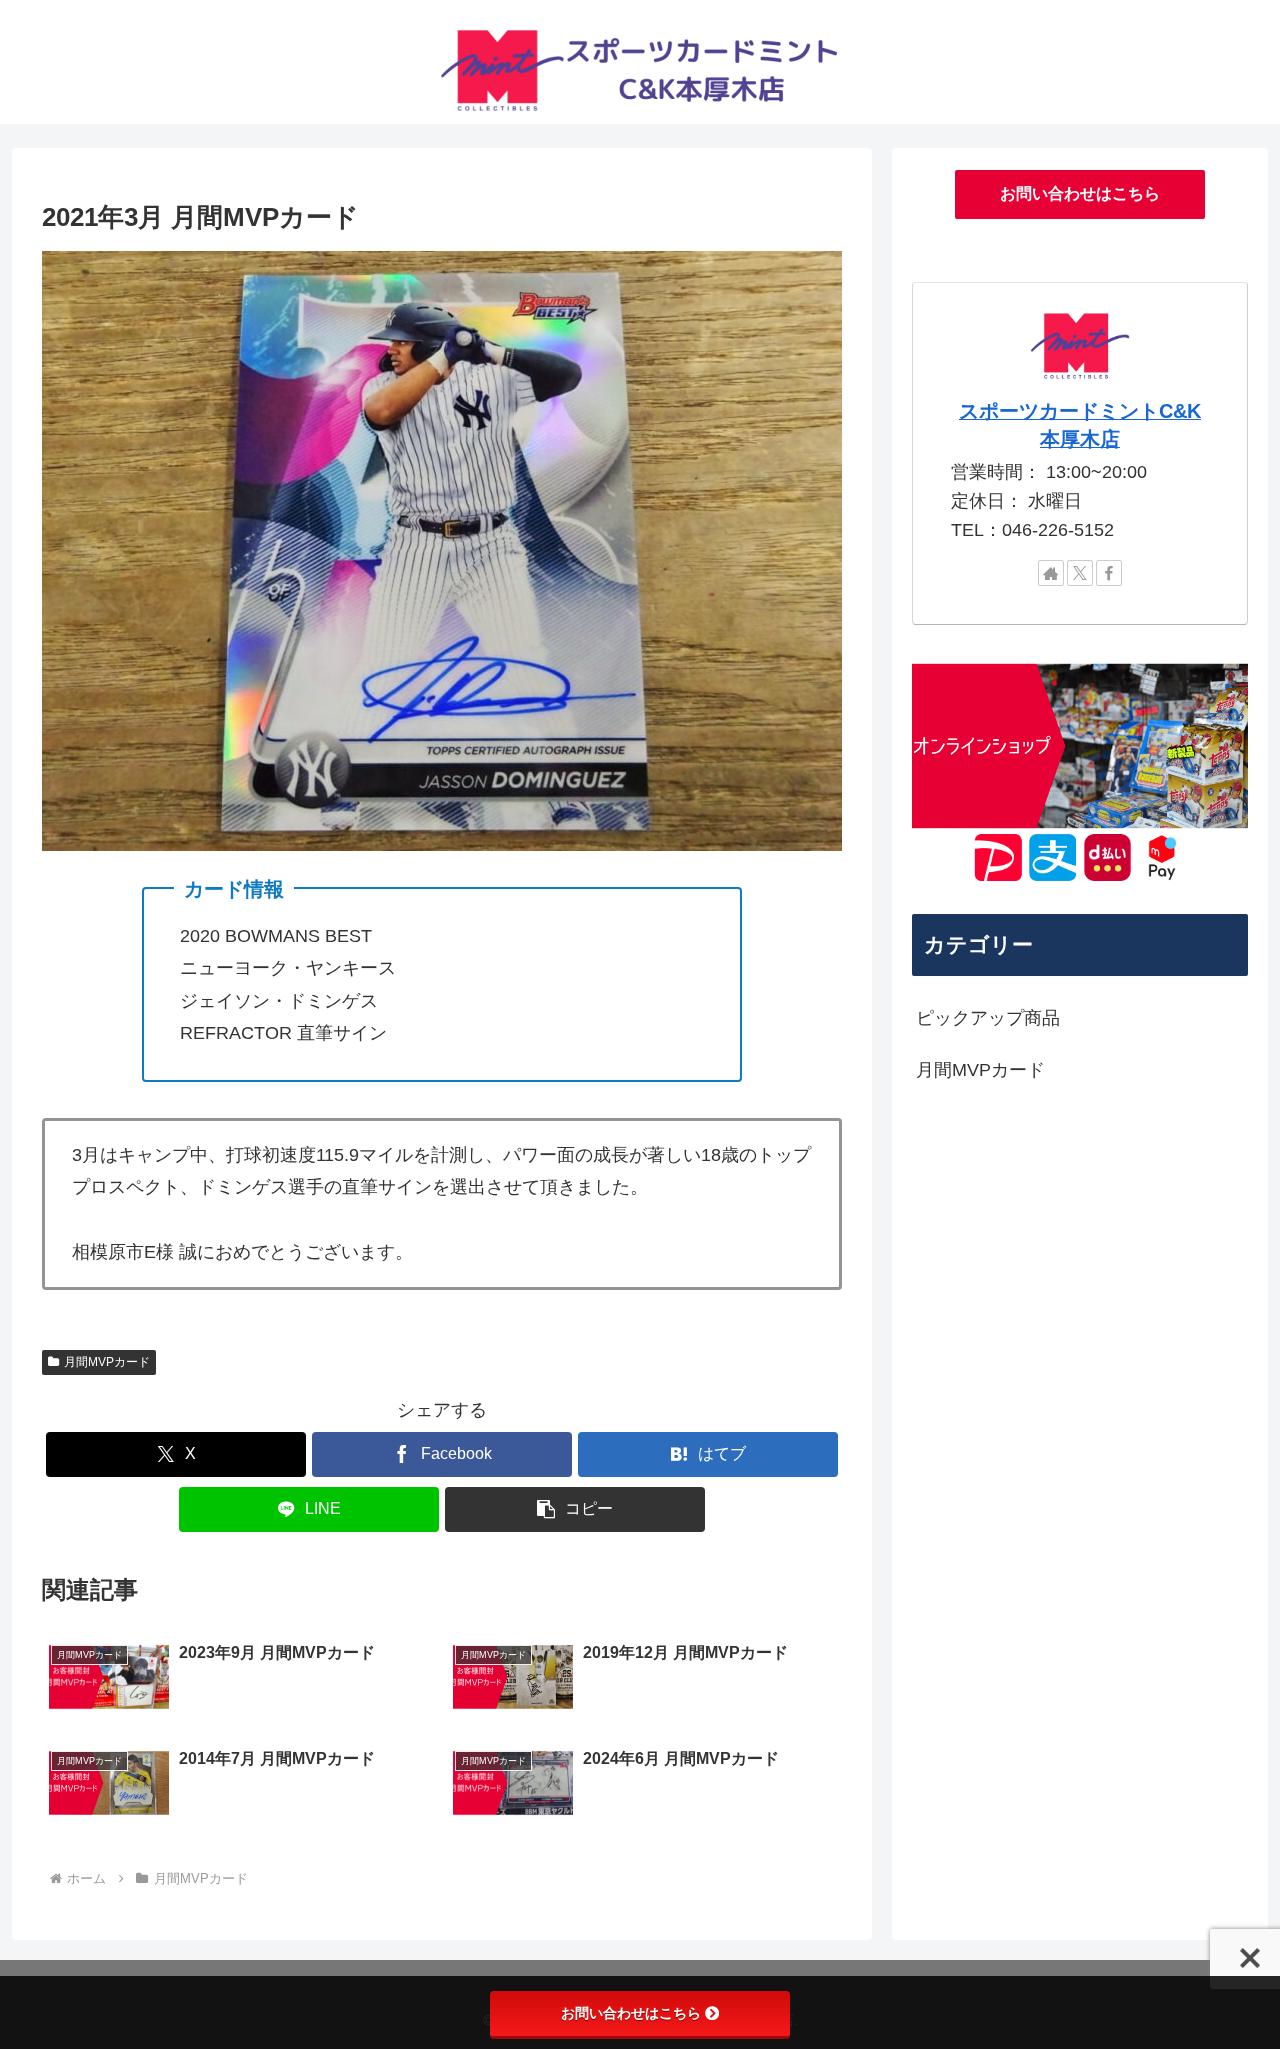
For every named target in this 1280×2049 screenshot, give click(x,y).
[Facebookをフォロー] (1109, 573)
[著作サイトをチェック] (1051, 573)
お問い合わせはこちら (1080, 193)
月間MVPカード (107, 1362)
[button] (575, 1509)
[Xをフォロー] (1080, 573)
